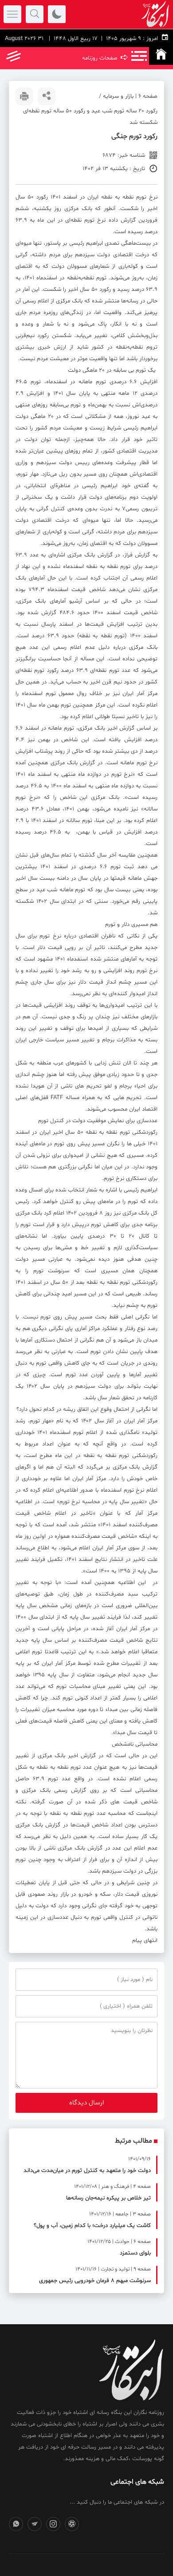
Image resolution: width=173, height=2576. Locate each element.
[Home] (161, 56)
